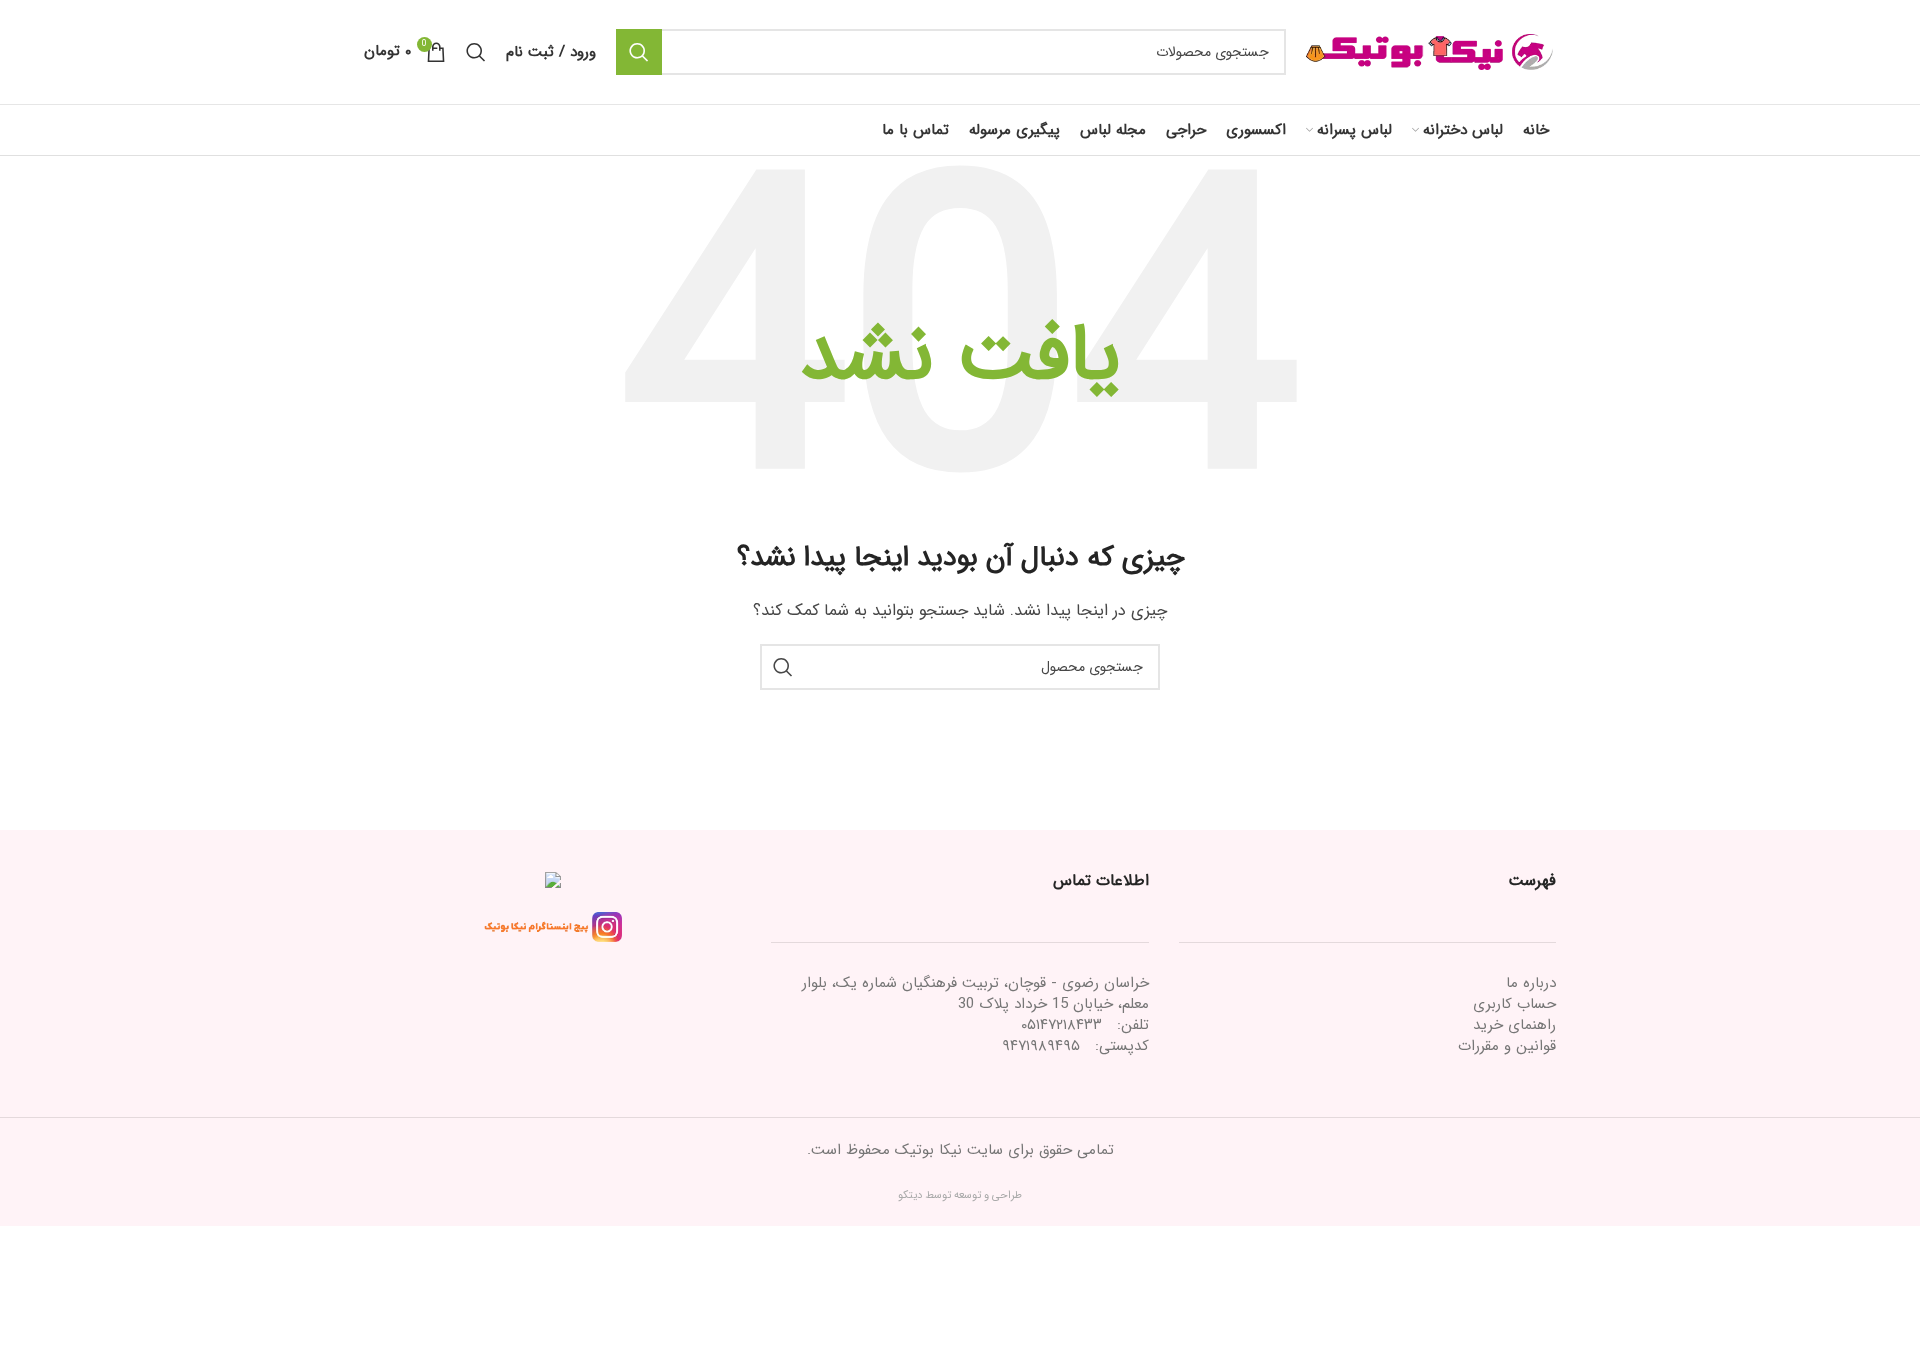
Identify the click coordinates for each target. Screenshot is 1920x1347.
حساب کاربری (1514, 1004)
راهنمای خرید (1514, 1025)
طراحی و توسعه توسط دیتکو (960, 1195)
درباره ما (1531, 983)
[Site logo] (1431, 51)
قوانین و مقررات (1507, 1046)
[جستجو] (639, 52)
